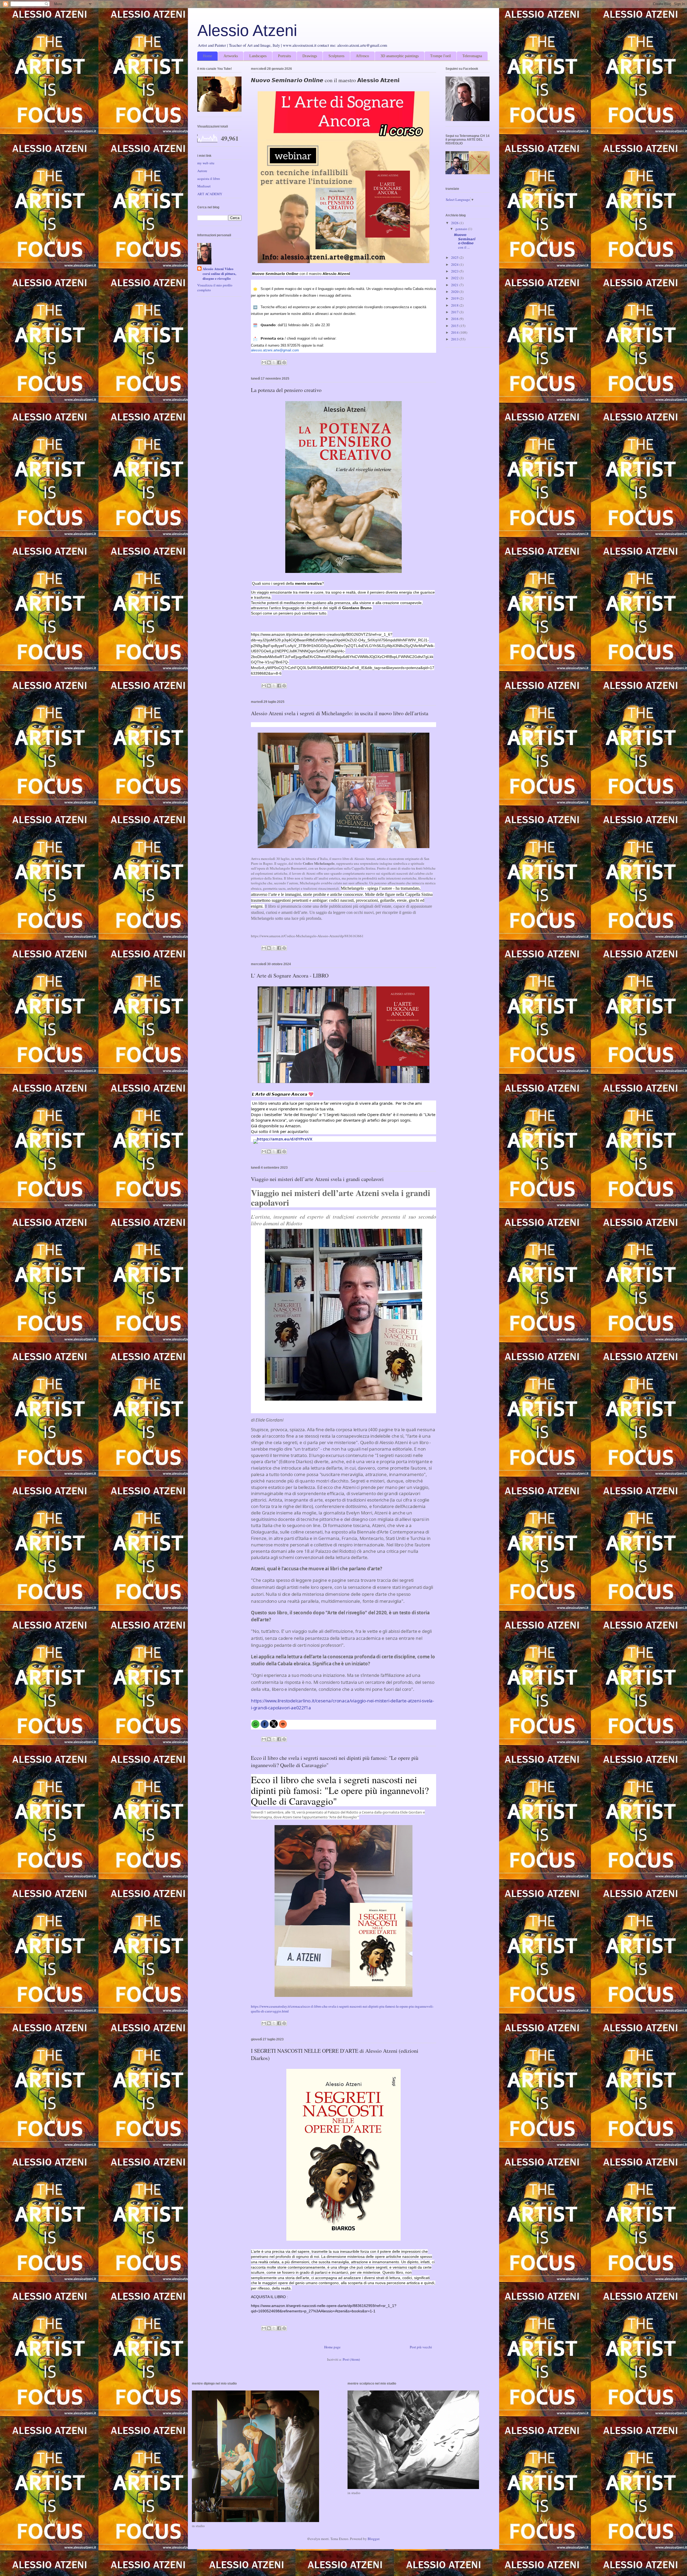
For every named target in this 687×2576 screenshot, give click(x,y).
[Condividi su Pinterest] (284, 362)
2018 (455, 305)
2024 (455, 264)
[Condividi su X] (274, 362)
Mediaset (204, 186)
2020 (455, 292)
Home (207, 56)
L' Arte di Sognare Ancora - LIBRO (290, 975)
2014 (455, 332)
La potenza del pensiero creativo (286, 390)
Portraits (284, 56)
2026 (455, 223)
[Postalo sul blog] (269, 362)
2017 (455, 312)
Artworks (231, 56)
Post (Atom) (351, 2359)
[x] (274, 1724)
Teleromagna (472, 56)
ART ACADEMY (210, 194)
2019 (455, 298)
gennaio (462, 229)
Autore (202, 171)
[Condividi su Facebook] (279, 362)
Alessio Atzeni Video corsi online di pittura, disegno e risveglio (219, 274)
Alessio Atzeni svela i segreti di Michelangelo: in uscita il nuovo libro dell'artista (340, 713)
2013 (455, 339)
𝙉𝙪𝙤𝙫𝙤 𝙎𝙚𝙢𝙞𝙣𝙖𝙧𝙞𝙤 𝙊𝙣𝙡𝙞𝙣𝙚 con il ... (465, 241)
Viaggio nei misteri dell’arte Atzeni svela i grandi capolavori (317, 1179)
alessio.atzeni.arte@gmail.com (275, 350)
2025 (455, 257)
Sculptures (336, 56)
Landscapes (258, 56)
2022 (455, 278)
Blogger (373, 2539)
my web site (206, 163)
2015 (455, 326)
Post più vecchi (421, 2347)
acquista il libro (209, 179)
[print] (283, 1724)
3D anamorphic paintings (400, 56)
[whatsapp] (255, 1724)
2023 (455, 271)
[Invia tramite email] (264, 362)
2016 (455, 319)
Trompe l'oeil (441, 56)
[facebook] (265, 1724)
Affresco (362, 56)
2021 (455, 285)
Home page (332, 2347)
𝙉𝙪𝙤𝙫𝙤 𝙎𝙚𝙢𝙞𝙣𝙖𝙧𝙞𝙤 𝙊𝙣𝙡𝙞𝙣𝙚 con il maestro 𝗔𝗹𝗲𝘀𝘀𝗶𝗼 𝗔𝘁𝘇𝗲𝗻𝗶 (325, 80)
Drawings (310, 56)
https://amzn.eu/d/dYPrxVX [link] (285, 1139)
